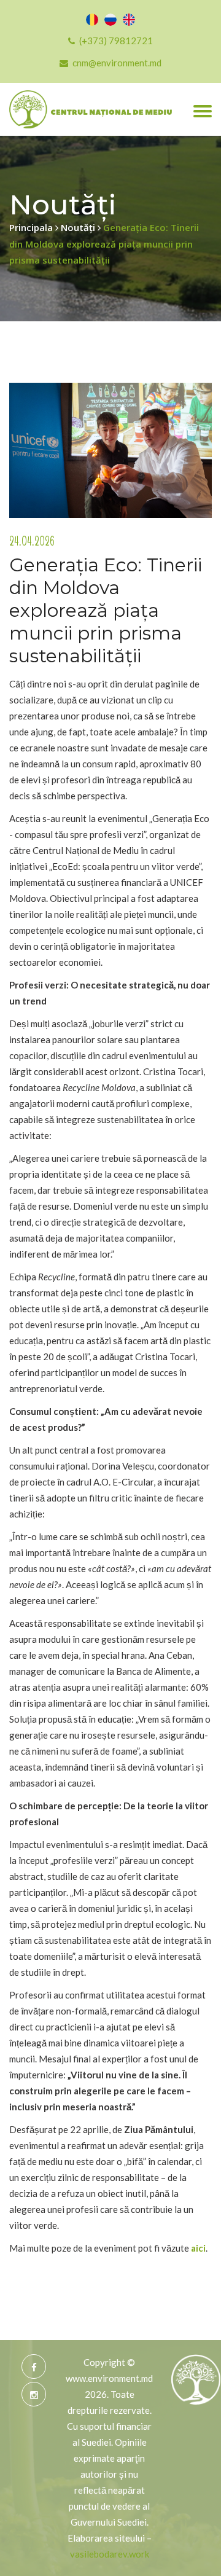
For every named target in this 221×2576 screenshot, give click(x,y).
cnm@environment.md (117, 63)
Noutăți (79, 227)
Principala (32, 227)
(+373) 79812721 (116, 41)
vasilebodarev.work (110, 2554)
